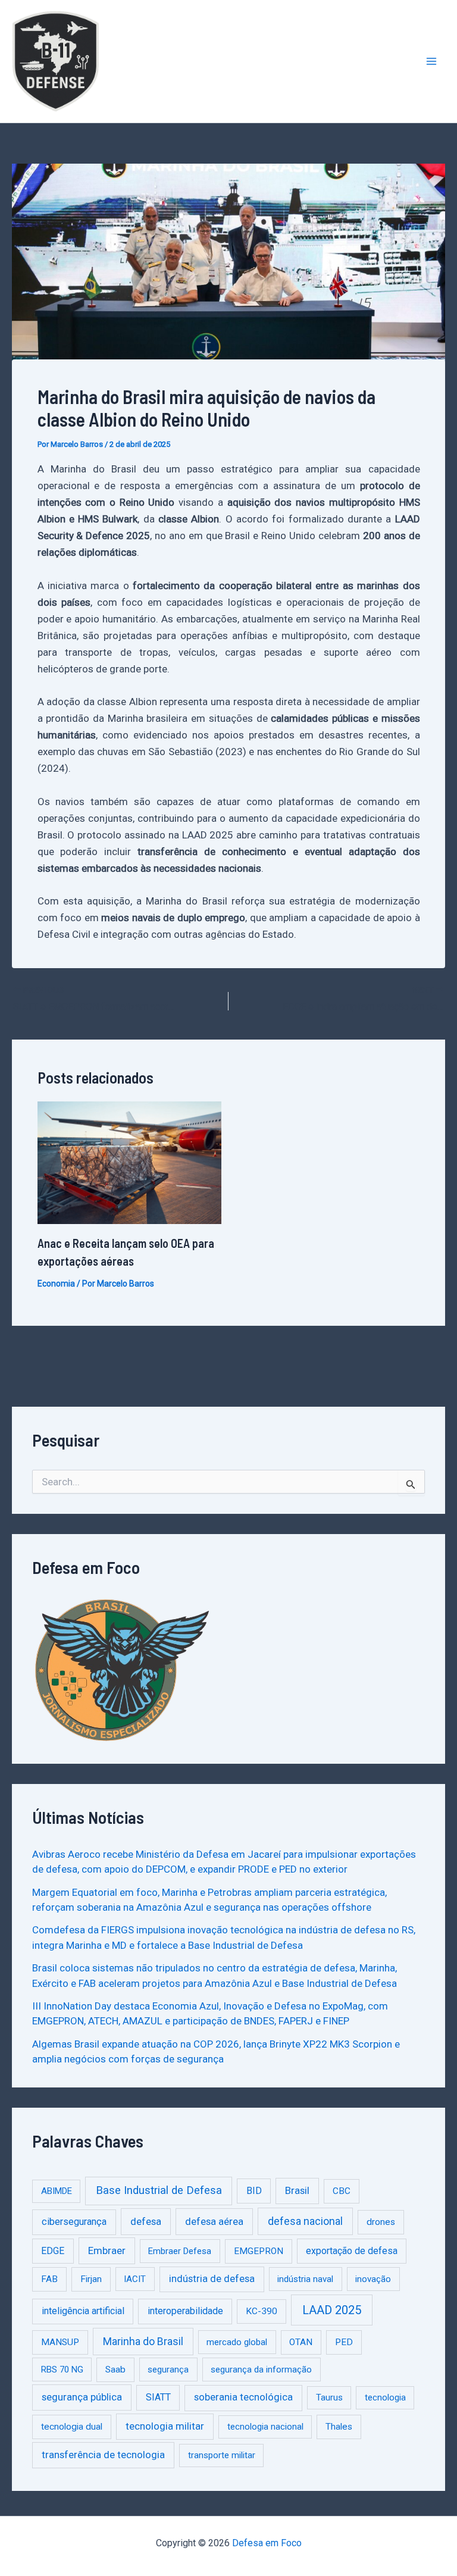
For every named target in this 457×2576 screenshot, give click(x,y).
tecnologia (385, 2397)
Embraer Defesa (180, 2251)
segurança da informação (261, 2370)
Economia (56, 1284)
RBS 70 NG (62, 2370)
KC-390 (262, 2311)
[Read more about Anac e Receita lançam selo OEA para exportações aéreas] (129, 1162)
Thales (339, 2427)
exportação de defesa (352, 2251)
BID (254, 2191)
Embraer (107, 2251)
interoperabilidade (185, 2311)
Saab (115, 2370)
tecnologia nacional (265, 2427)
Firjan (91, 2279)
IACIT (135, 2279)
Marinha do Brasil (143, 2342)
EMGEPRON (259, 2251)
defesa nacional (305, 2221)
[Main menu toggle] (432, 61)
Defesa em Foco (267, 2543)
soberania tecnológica (243, 2397)
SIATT (158, 2397)
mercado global (237, 2342)
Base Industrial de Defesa (159, 2190)
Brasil (297, 2190)
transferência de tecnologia (103, 2455)
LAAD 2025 (332, 2310)
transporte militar (222, 2455)
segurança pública (82, 2397)
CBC (342, 2191)
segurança (168, 2370)
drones (381, 2222)
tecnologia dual (72, 2427)
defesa (146, 2221)
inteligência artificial (83, 2311)
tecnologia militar (165, 2426)
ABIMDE (57, 2191)
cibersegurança (74, 2222)
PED (344, 2342)
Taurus (329, 2397)
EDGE (53, 2251)
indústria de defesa (212, 2279)
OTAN (301, 2342)
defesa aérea (214, 2221)
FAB (49, 2279)
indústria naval (305, 2279)
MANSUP (60, 2342)
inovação (373, 2279)
